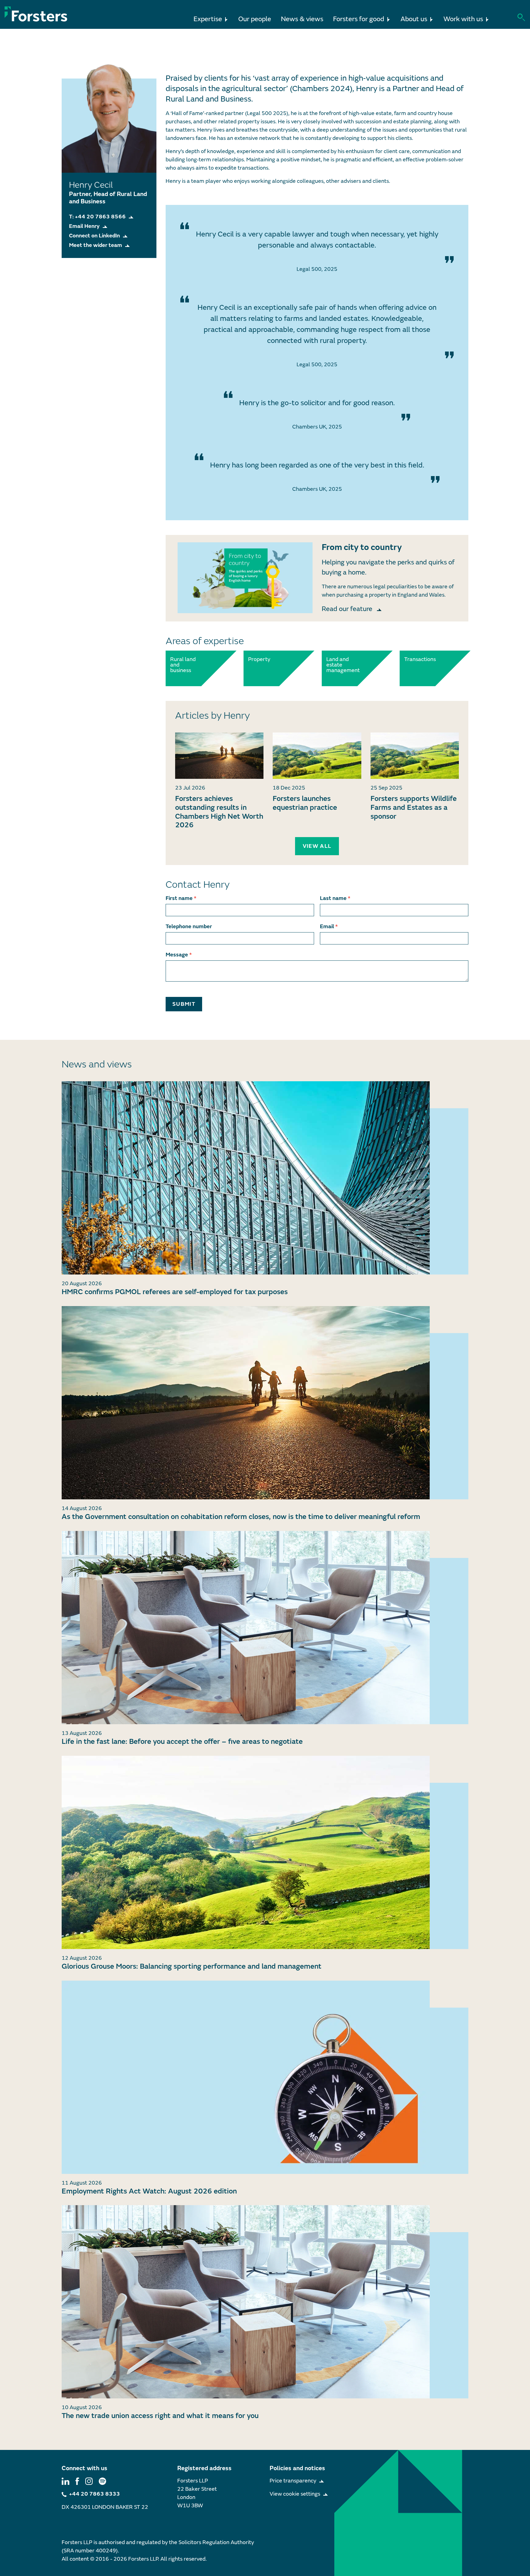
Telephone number (189, 927)
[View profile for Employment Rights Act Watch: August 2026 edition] (265, 2077)
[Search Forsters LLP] (521, 17)
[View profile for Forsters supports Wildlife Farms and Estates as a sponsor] (415, 756)
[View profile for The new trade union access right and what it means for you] (265, 2302)
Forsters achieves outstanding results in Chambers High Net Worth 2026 (219, 812)
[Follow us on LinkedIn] (65, 2481)
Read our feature (348, 609)
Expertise (208, 19)
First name (181, 898)
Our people (255, 19)
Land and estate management (340, 665)
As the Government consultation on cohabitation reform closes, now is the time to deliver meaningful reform (241, 1517)
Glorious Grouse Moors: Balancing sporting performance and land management (192, 1966)
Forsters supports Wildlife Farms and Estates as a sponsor (414, 807)
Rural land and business (183, 665)
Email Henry (84, 226)
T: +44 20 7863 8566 (97, 217)
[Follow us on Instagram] (89, 2481)
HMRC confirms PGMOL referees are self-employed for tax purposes (175, 1292)
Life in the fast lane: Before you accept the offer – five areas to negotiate (182, 1742)
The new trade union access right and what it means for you (160, 2416)
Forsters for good (359, 19)
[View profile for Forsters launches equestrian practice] (317, 756)
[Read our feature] (245, 578)
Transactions (418, 659)
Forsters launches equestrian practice (305, 803)
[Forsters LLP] (36, 14)
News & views (302, 19)
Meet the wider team (96, 245)
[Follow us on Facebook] (77, 2481)
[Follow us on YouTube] (102, 2481)
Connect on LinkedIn (94, 236)
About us (414, 19)
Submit (184, 1004)
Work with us (463, 19)
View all (317, 846)
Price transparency (293, 2481)
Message (179, 955)
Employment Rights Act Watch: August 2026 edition (149, 2191)
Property (259, 659)
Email (329, 927)
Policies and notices (297, 2468)
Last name (335, 898)
